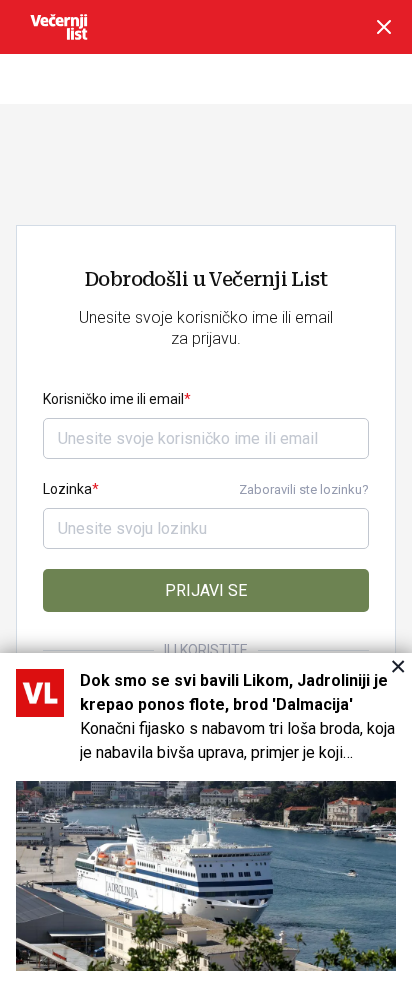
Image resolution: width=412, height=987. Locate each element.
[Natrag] (384, 27)
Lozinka (67, 489)
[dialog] (206, 820)
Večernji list (59, 27)
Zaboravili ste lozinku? (304, 489)
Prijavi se (206, 590)
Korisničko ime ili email (113, 399)
